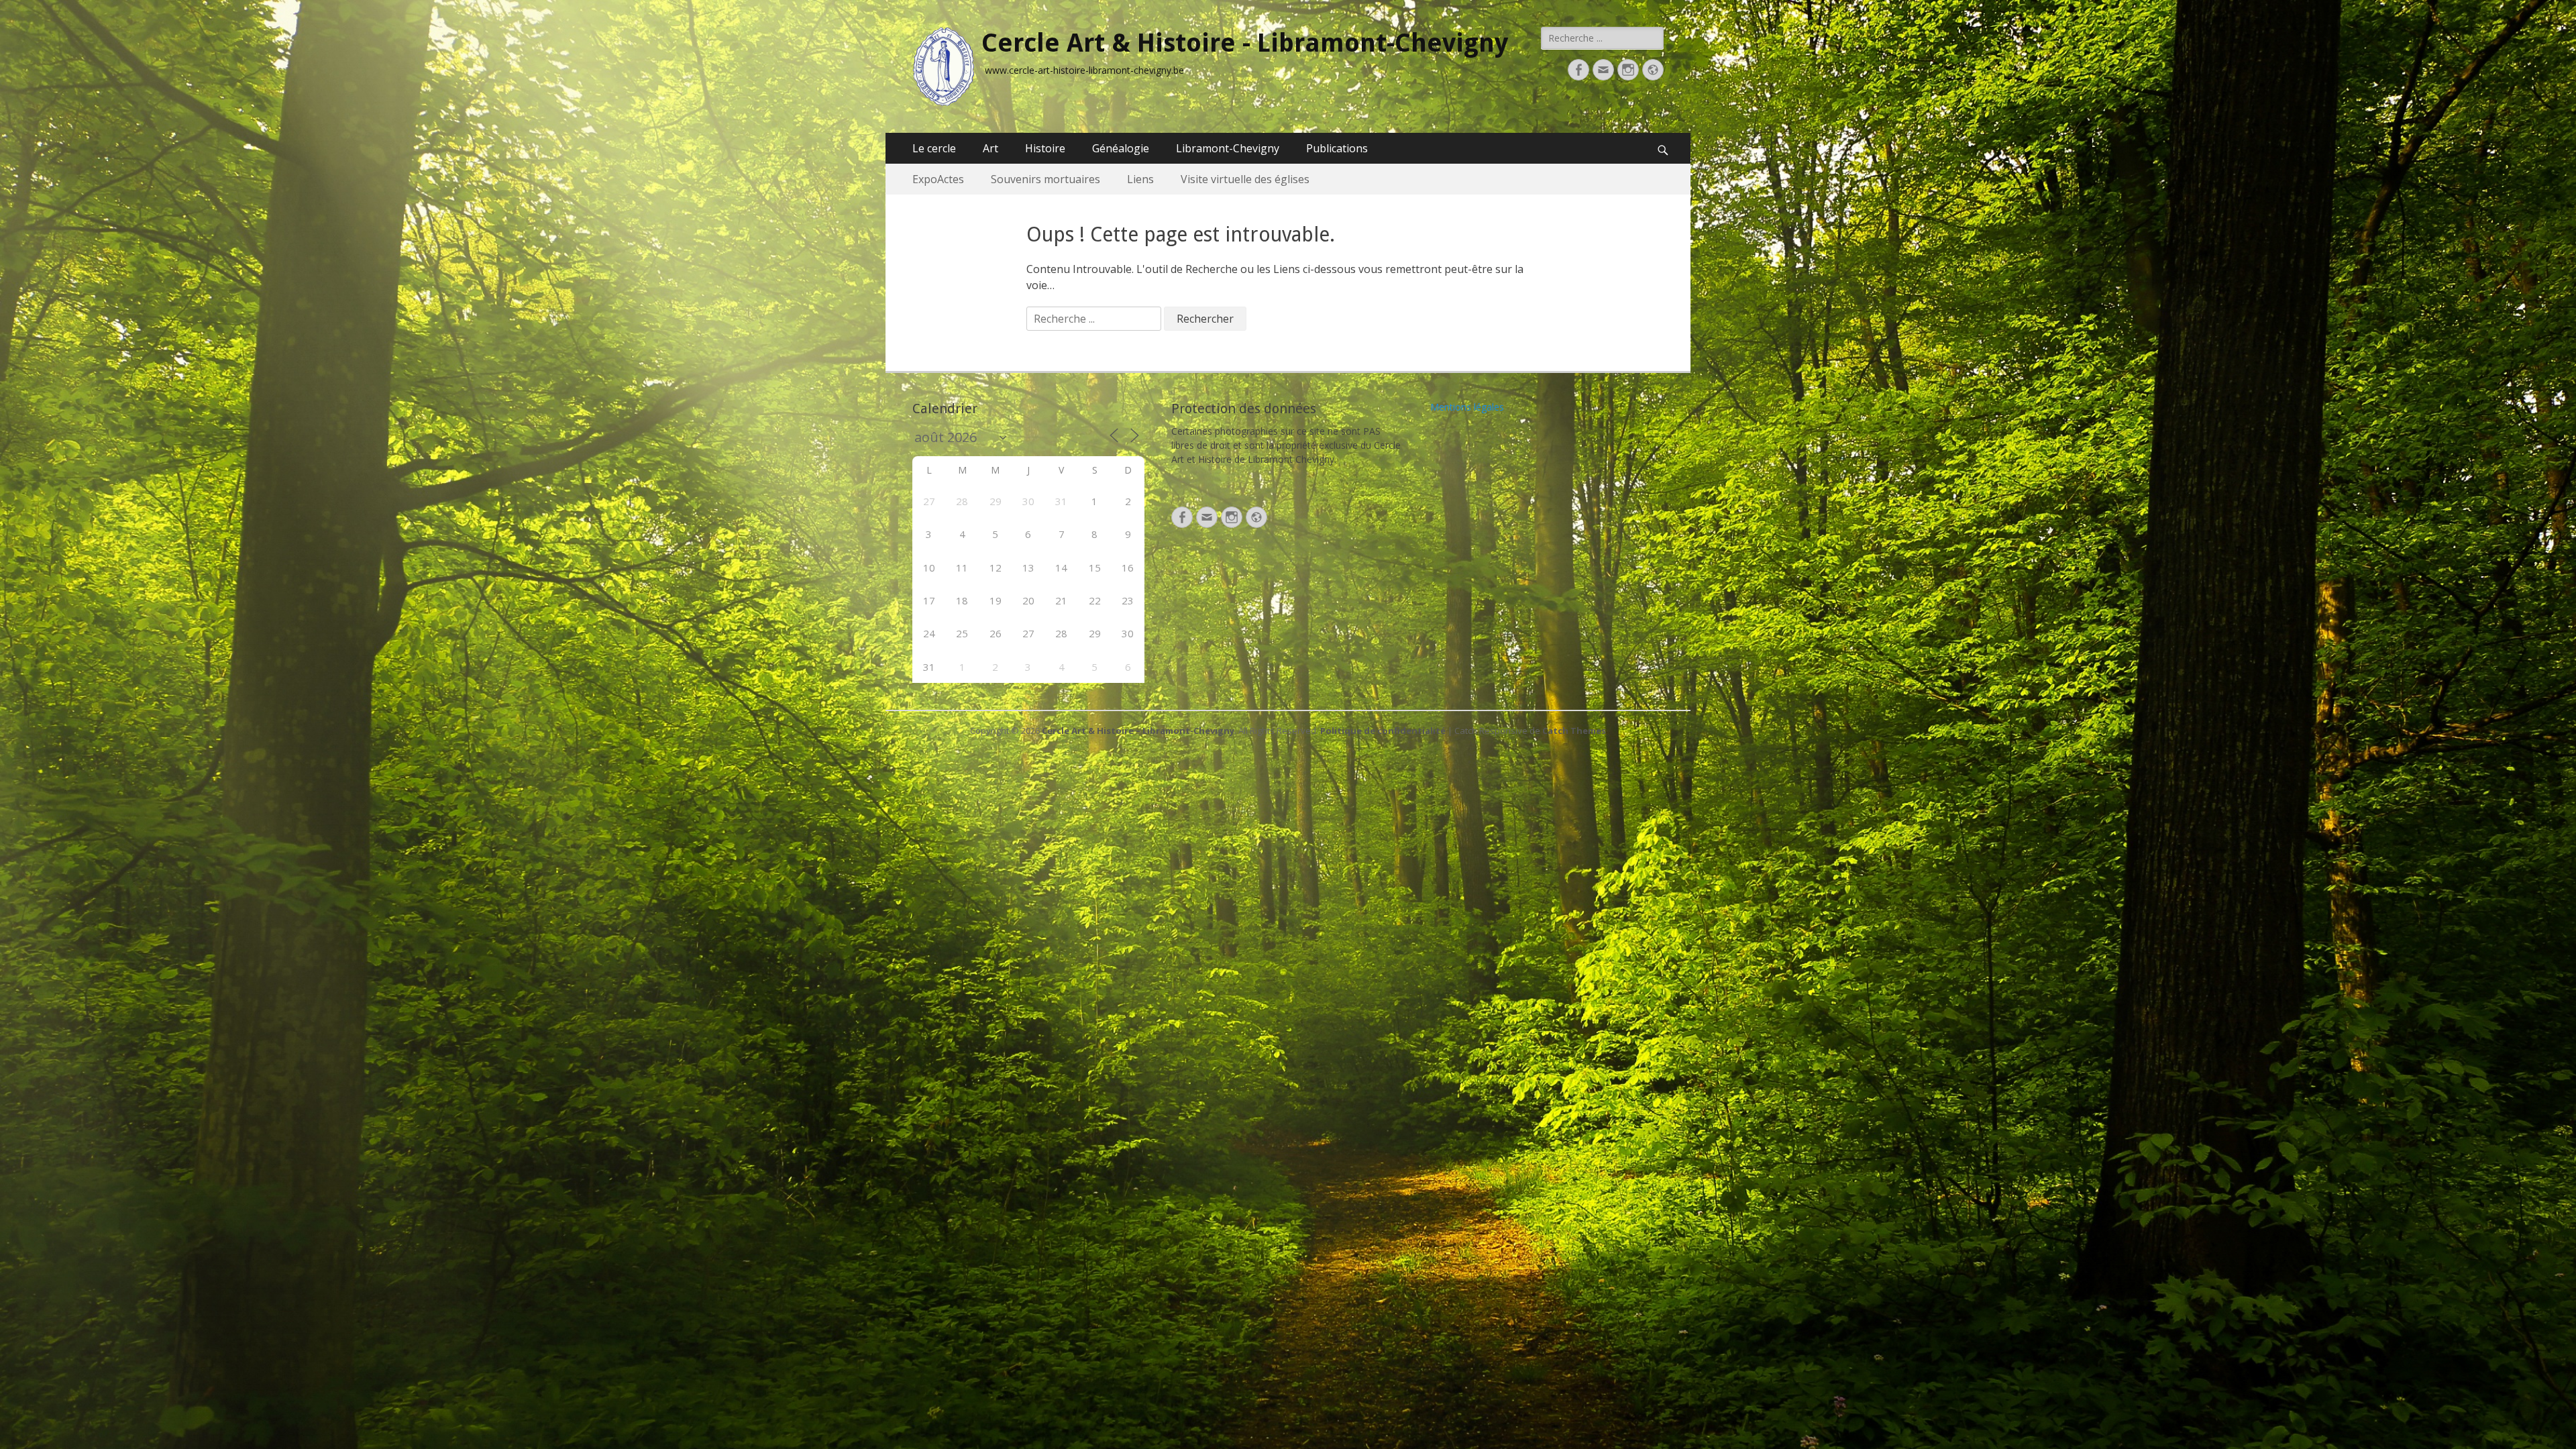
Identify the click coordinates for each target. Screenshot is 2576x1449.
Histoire (1045, 148)
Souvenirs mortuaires (1045, 179)
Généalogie (1121, 148)
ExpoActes (938, 179)
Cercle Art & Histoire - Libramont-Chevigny (1245, 43)
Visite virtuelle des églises (1245, 179)
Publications (1337, 148)
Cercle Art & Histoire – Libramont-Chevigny (1138, 731)
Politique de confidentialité (1383, 731)
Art (990, 148)
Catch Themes (1574, 731)
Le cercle (934, 148)
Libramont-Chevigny (1228, 148)
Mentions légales (1467, 407)
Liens (1140, 179)
